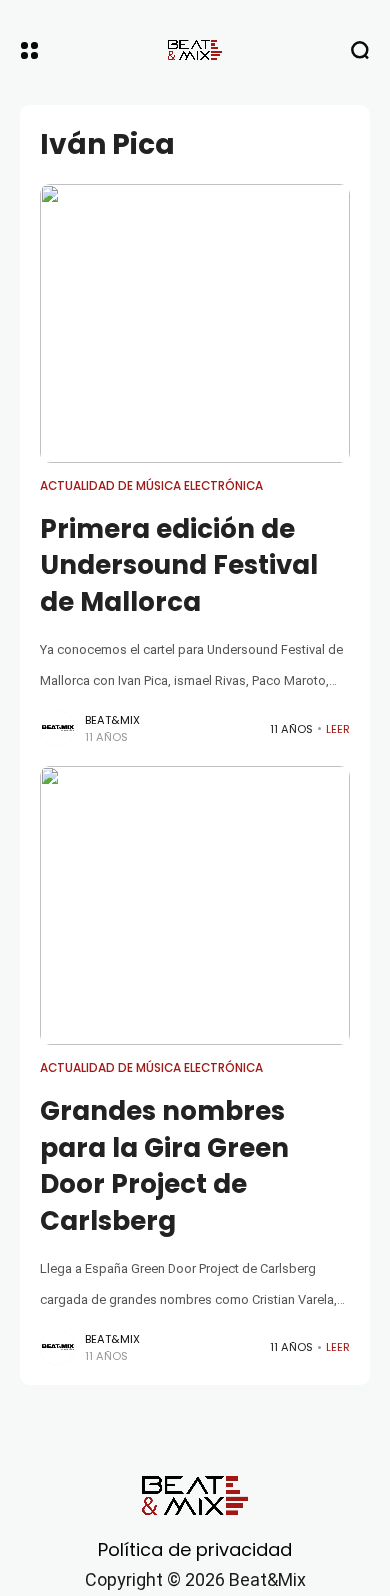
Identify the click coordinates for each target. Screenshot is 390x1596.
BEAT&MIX (112, 720)
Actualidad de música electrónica (151, 486)
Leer (338, 729)
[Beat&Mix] (195, 50)
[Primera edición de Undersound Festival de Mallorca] (195, 323)
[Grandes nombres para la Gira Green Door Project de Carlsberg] (195, 905)
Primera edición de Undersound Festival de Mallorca (179, 565)
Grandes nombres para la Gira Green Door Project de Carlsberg (164, 1165)
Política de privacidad (195, 1549)
